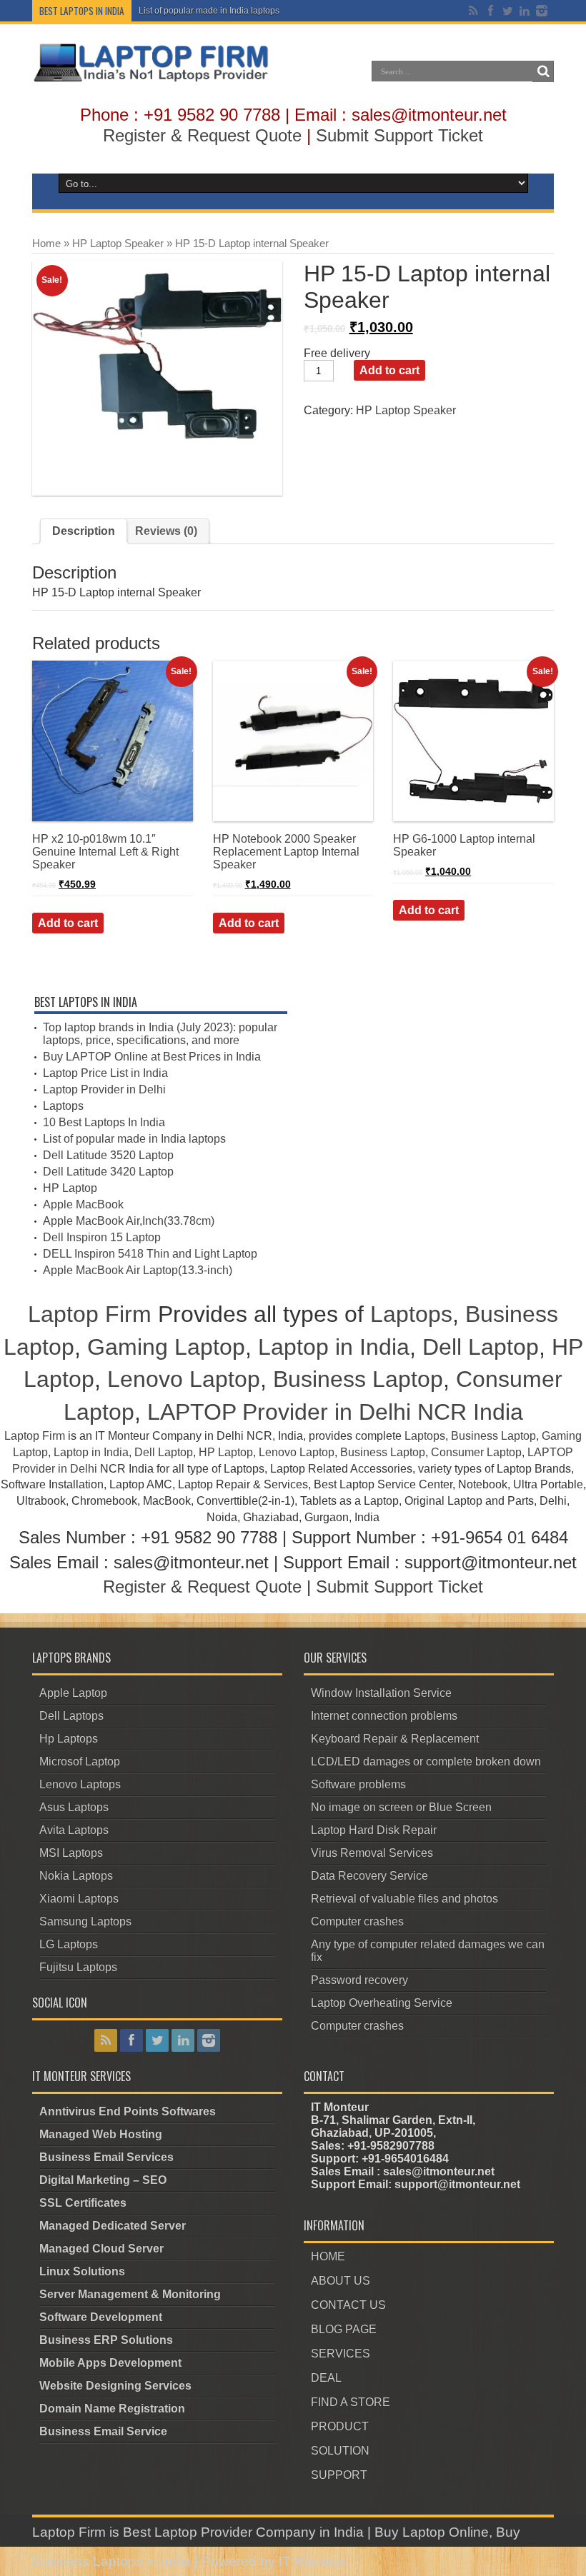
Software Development (101, 2317)
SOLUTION (340, 2451)
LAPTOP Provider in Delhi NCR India (335, 1412)
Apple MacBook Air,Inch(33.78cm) (129, 1221)
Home (46, 244)
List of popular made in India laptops (209, 11)
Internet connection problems (384, 1716)
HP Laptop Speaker (118, 244)
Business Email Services (106, 2157)
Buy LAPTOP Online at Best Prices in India (152, 1057)
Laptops (63, 1106)
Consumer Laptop (476, 1452)
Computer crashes (357, 1921)
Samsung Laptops (85, 1921)
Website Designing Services (115, 2386)
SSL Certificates (83, 2203)
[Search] (543, 71)
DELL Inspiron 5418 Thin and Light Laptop (150, 1254)
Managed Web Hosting (101, 2134)
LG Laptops (69, 1944)
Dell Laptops (71, 1716)
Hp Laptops (69, 1739)
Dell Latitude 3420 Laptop (108, 1172)
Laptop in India (334, 1347)
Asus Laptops (74, 1807)
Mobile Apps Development (110, 2363)
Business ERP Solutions (106, 2340)
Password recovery (359, 1980)
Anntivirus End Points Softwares (128, 2111)
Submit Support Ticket (399, 135)
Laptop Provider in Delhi (104, 1089)
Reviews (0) (166, 531)
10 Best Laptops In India (104, 1122)
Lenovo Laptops (80, 1784)
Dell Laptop (481, 1347)
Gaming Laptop (166, 1347)
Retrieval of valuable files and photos (404, 1899)
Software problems (358, 1784)
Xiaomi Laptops (79, 1899)
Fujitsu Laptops (78, 1967)
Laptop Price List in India (105, 1073)
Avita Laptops (74, 1830)
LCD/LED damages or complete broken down (426, 1761)
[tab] (84, 531)
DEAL (326, 2378)
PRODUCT (340, 2426)
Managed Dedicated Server (113, 2226)
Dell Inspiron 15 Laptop (102, 1237)
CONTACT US (348, 2305)
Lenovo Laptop (184, 1379)
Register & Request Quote (202, 135)
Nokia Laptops (76, 1876)
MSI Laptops (71, 1853)
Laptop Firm (90, 1314)
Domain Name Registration (112, 2409)
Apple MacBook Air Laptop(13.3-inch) (138, 1270)
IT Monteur (312, 2561)
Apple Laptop (73, 1693)
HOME (328, 2256)
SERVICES (341, 2354)
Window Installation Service (381, 1693)
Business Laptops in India (111, 2561)
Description (84, 531)
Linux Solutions (82, 2271)
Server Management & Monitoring (130, 2294)
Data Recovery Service (369, 1876)
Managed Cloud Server (101, 2249)
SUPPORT (339, 2475)
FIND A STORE (351, 2402)
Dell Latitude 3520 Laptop (108, 1155)
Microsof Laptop (80, 1761)
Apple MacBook (83, 1204)
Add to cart (389, 370)
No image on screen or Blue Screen (401, 1807)
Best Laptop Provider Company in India (243, 2532)
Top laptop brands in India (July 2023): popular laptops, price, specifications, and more (160, 1034)
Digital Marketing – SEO (103, 2180)
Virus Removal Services (372, 1853)
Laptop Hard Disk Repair (374, 1830)
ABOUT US (341, 2281)
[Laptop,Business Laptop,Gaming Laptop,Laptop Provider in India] (152, 81)
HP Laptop (70, 1188)
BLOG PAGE (344, 2329)
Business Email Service (103, 2431)
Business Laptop (358, 1379)
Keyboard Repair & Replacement (395, 1739)
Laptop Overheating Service (382, 2003)
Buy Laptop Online (432, 2532)
